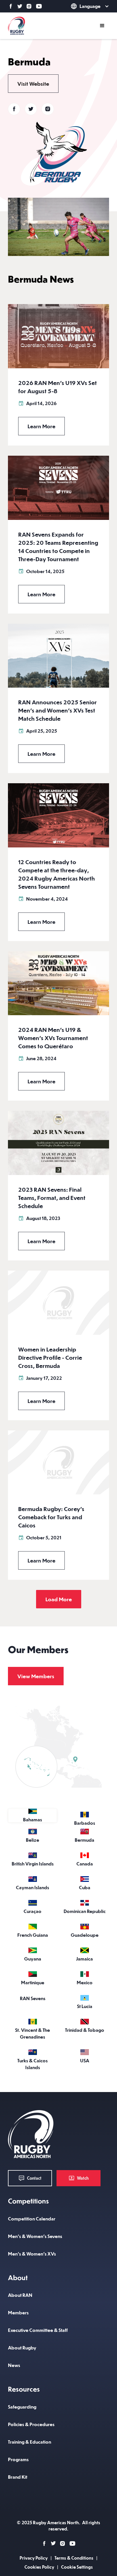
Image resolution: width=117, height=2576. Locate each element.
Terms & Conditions (74, 2558)
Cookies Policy (39, 2567)
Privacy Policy (34, 2558)
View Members (36, 1676)
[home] (16, 26)
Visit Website (33, 84)
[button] (82, 6)
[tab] (33, 1816)
